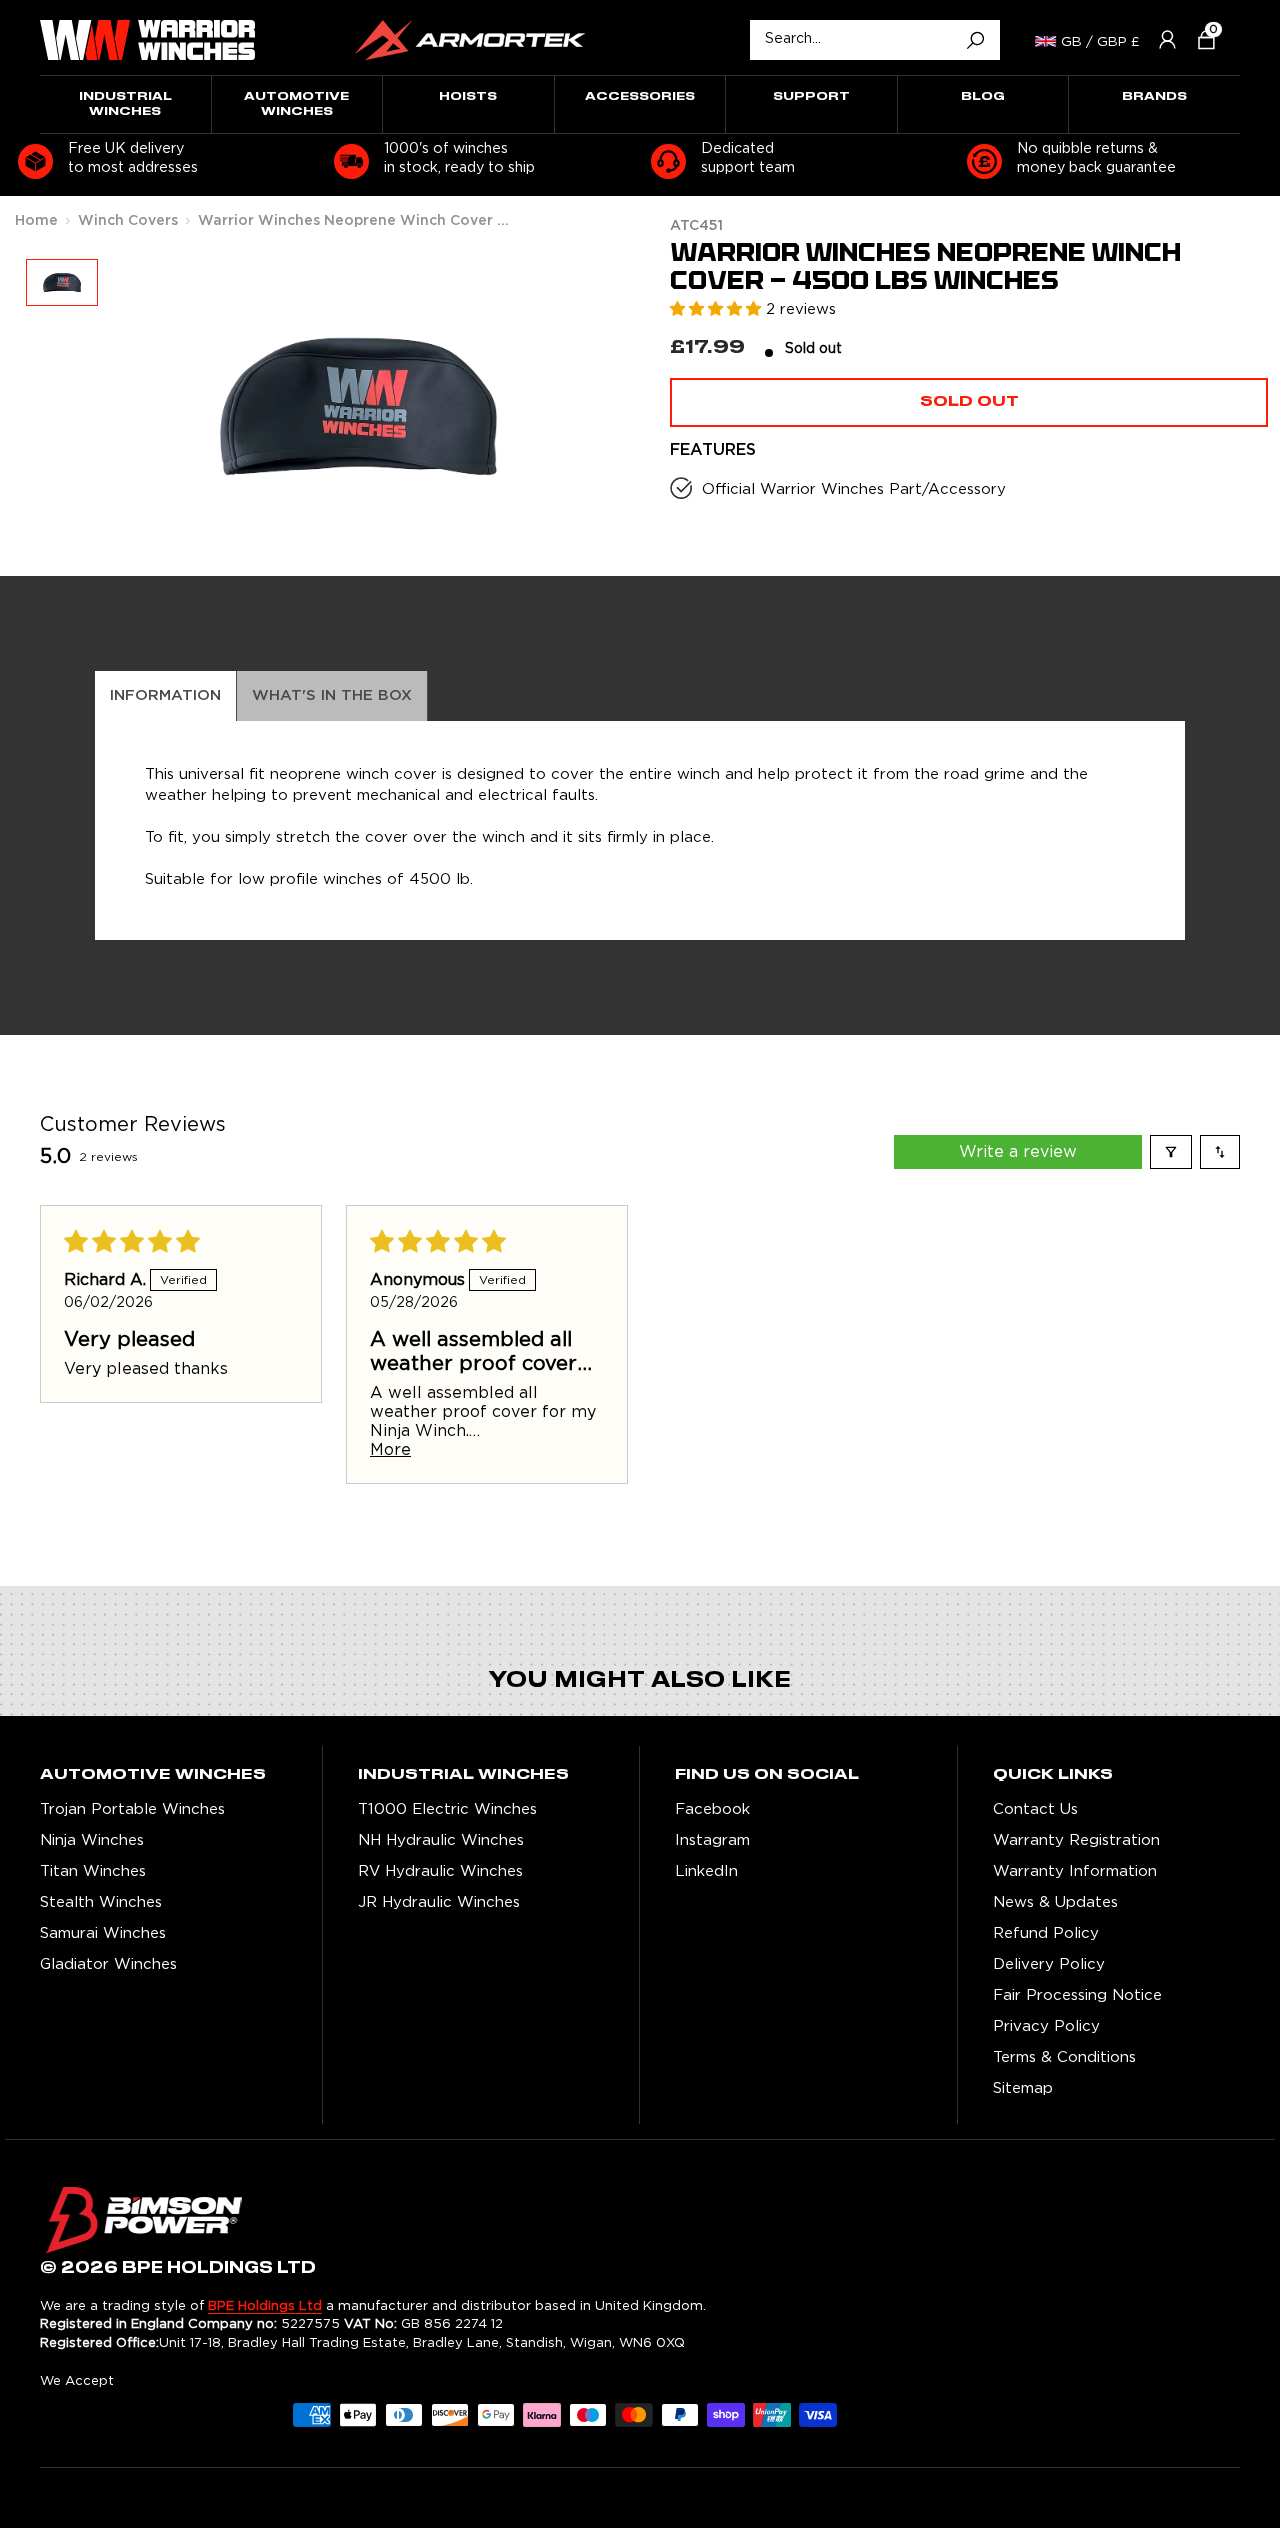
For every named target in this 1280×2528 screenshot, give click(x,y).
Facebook (712, 1809)
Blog (983, 96)
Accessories (640, 96)
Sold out (969, 402)
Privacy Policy (1046, 2026)
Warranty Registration (1076, 1840)
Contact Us (1035, 1809)
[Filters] (1171, 1152)
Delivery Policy (1049, 1964)
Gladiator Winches (108, 1964)
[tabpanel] (640, 830)
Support (811, 96)
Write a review (1018, 1152)
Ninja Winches (92, 1840)
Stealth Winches (101, 1902)
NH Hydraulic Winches (441, 1840)
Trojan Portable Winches (132, 1809)
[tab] (166, 696)
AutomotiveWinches (296, 104)
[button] (1198, 39)
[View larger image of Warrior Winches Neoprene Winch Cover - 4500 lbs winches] (62, 282)
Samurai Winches (103, 1933)
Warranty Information (1075, 1871)
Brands (1154, 96)
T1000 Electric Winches (447, 1809)
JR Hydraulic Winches (439, 1902)
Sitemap (1023, 2088)
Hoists (468, 96)
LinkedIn (706, 1871)
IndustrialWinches (125, 104)
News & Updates (1055, 1902)
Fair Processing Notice (1077, 1995)
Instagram (712, 1840)
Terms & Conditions (1064, 2057)
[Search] (975, 40)
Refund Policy (1046, 1933)
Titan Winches (93, 1871)
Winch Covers (128, 221)
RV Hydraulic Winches (440, 1871)
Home (36, 221)
